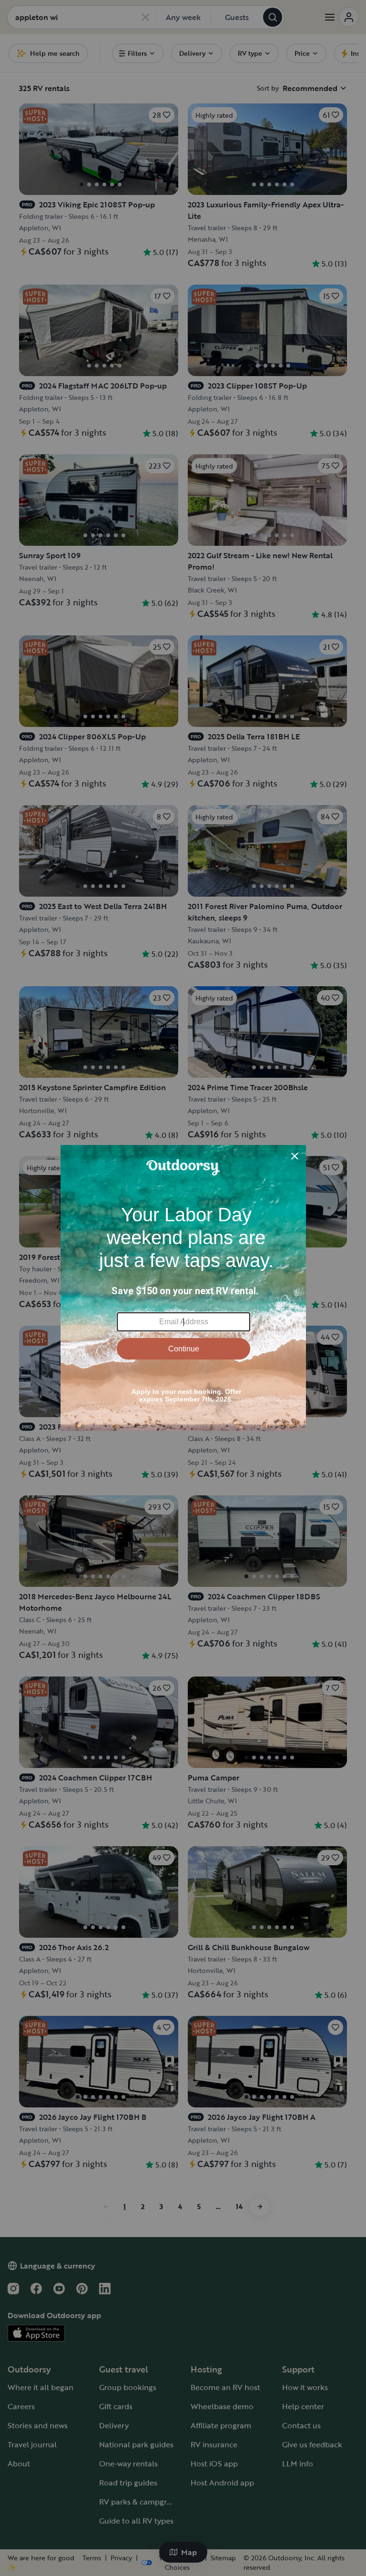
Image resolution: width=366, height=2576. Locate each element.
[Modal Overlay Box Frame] (183, 1288)
